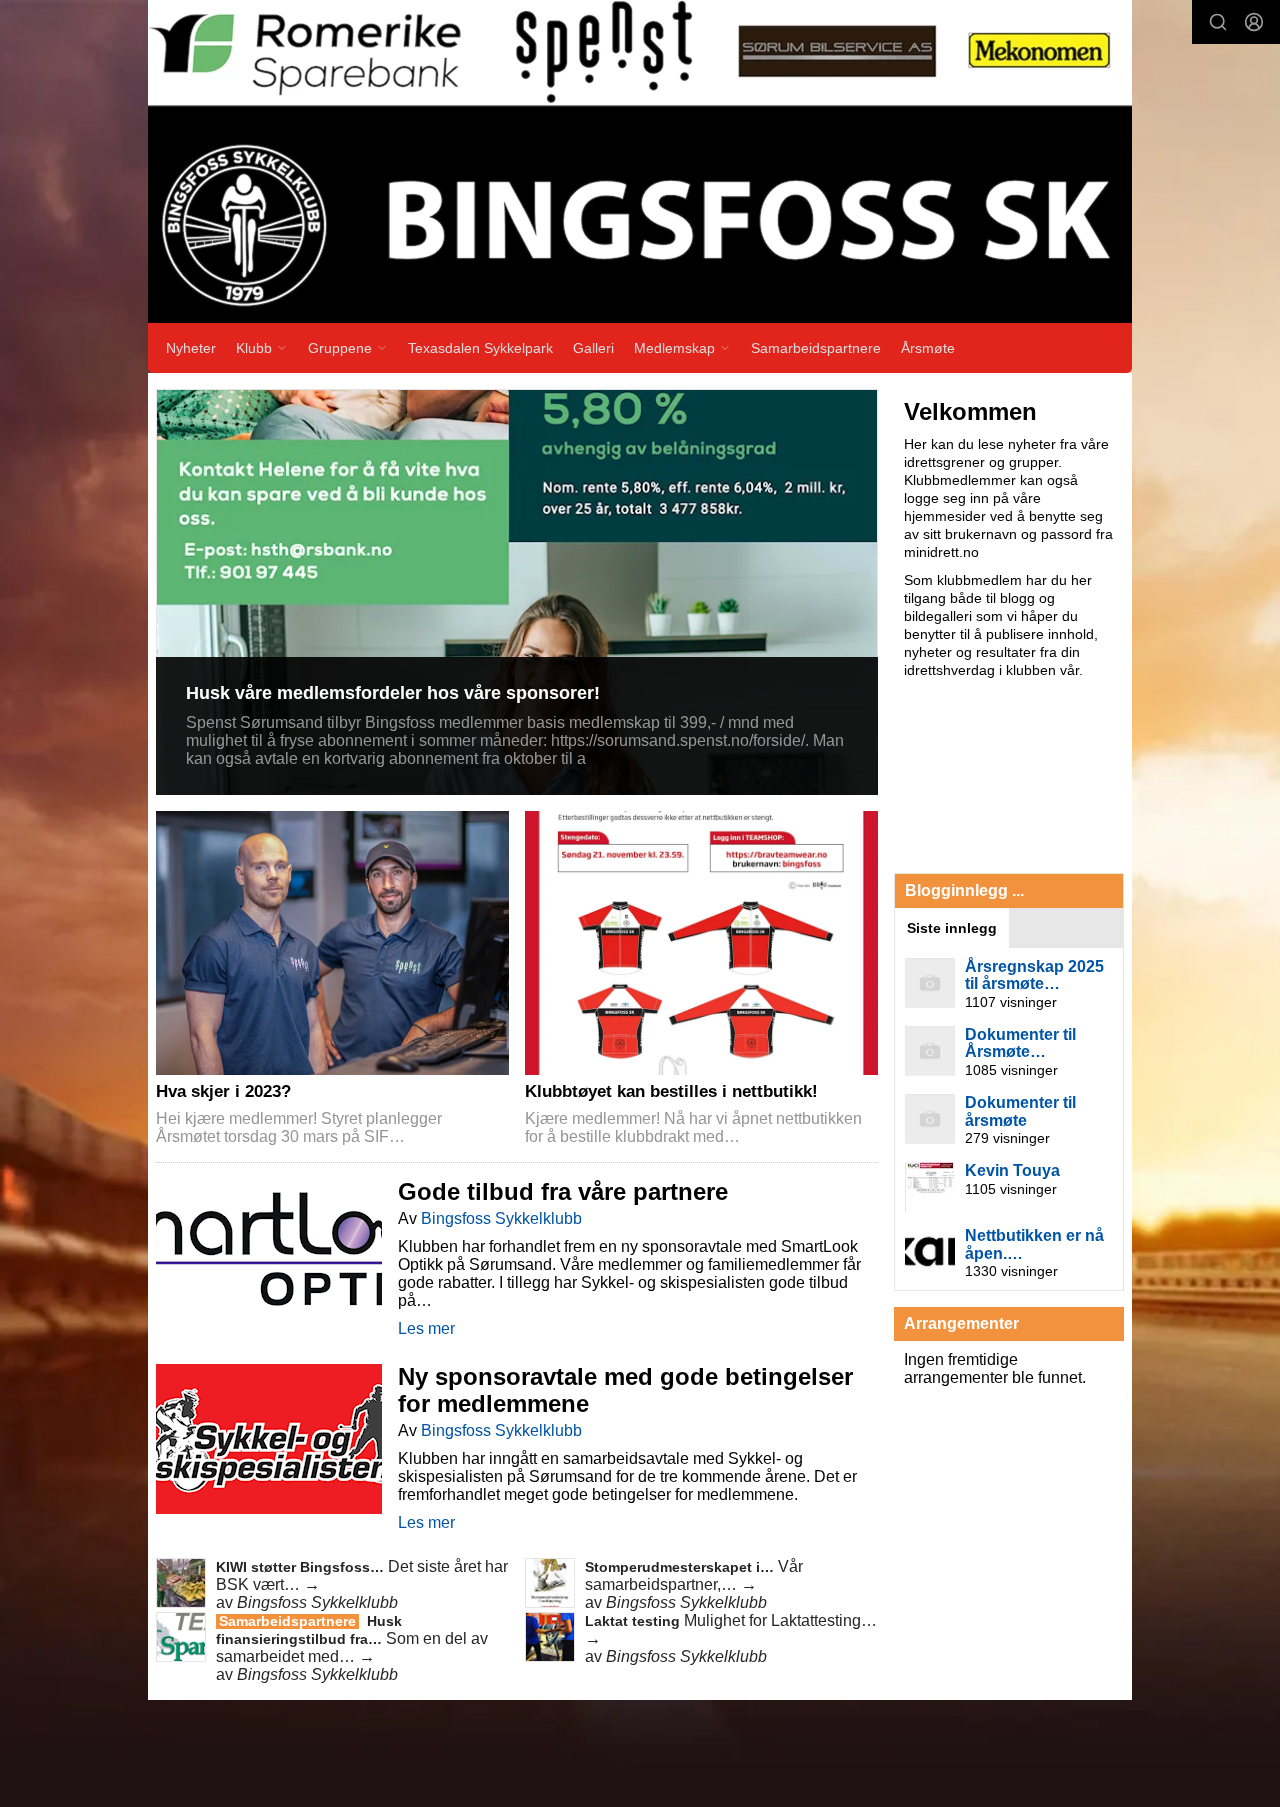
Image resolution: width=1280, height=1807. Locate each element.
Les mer (426, 1328)
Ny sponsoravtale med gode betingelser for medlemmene (625, 1389)
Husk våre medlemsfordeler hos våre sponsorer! (393, 693)
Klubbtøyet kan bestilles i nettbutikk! (671, 1091)
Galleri (593, 348)
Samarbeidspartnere (816, 348)
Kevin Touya (1012, 1170)
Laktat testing (634, 1621)
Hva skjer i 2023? (223, 1091)
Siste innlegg (952, 928)
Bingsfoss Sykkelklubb (501, 1218)
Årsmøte (928, 348)
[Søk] (1218, 22)
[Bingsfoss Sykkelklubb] (640, 161)
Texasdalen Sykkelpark (480, 348)
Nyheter (191, 348)
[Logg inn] (1254, 22)
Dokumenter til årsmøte (1020, 1111)
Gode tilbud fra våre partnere (563, 1191)
